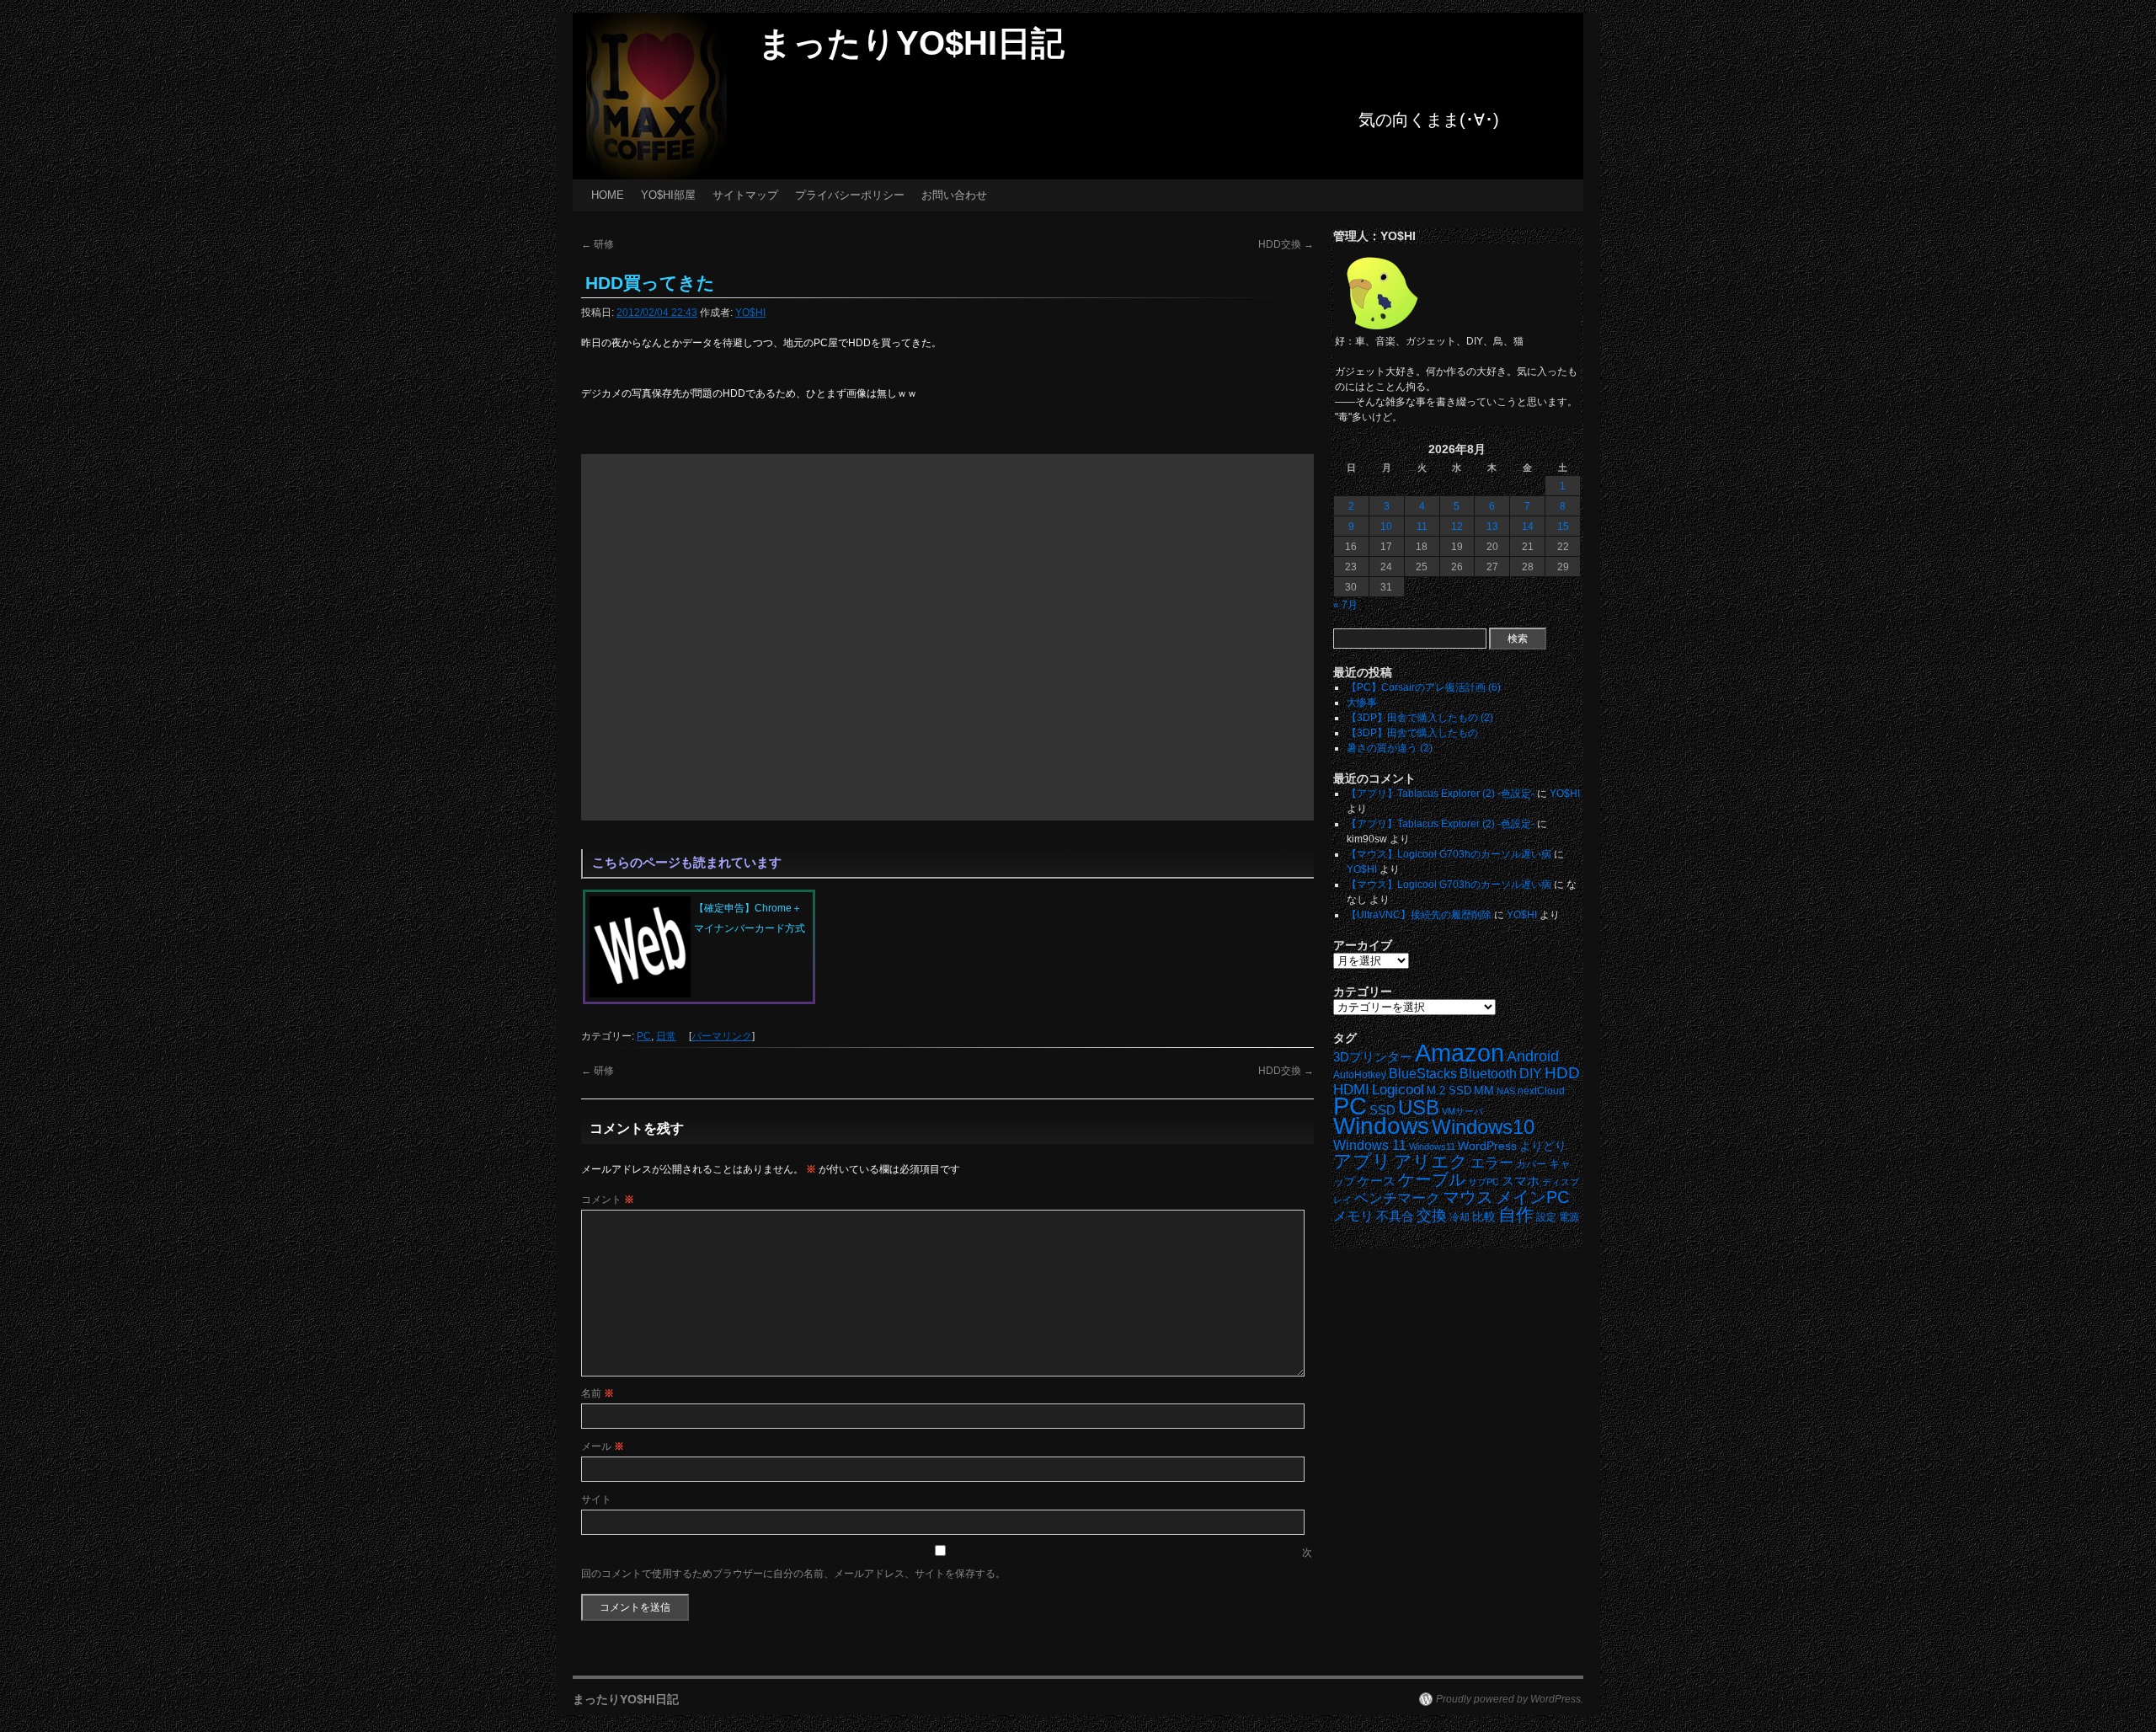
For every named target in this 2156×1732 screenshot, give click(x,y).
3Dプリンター (1373, 1057)
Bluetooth (1488, 1073)
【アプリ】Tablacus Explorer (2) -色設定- (1441, 794)
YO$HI (750, 313)
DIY (1531, 1074)
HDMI (1351, 1090)
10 (1386, 527)
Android (1533, 1056)
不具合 (1395, 1216)
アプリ (1362, 1161)
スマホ (1521, 1181)
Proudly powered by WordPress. (1510, 1699)
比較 (1484, 1217)
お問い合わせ (954, 195)
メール (603, 1446)
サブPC (1484, 1182)
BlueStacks (1423, 1074)
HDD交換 (1286, 244)
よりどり (1543, 1146)
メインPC (1532, 1197)
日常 (666, 1036)
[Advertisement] (947, 637)
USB (1419, 1107)
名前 (598, 1393)
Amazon (1460, 1053)
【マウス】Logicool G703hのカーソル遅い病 (1449, 854)
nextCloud (1541, 1091)
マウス (1468, 1197)
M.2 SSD (1449, 1091)
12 (1457, 527)
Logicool (1398, 1090)
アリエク (1431, 1162)
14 (1528, 527)
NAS (1506, 1091)
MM (1484, 1091)
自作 (1516, 1214)
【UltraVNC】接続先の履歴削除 (1419, 915)
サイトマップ (745, 195)
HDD (1562, 1073)
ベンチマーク (1397, 1198)
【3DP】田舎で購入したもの (1412, 733)
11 (1422, 527)
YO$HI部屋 (668, 195)
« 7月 (1345, 605)
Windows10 (1483, 1127)
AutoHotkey (1360, 1074)
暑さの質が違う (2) (1390, 748)
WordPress (1487, 1146)
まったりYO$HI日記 (911, 43)
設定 (1546, 1217)
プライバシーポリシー (850, 195)
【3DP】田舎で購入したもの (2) (1420, 718)
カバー (1531, 1164)
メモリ (1353, 1216)
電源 (1569, 1217)
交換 (1432, 1216)
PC (644, 1036)
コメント (608, 1200)
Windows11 (1432, 1147)
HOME (608, 195)
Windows (1381, 1126)
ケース (1377, 1181)
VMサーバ (1462, 1111)
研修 (598, 244)
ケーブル (1432, 1179)
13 (1492, 527)
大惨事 (1362, 703)
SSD (1382, 1110)
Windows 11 (1370, 1145)
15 (1563, 527)
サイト (596, 1499)
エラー (1492, 1163)
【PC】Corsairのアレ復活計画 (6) (1424, 687)
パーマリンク (722, 1036)
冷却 (1460, 1217)
